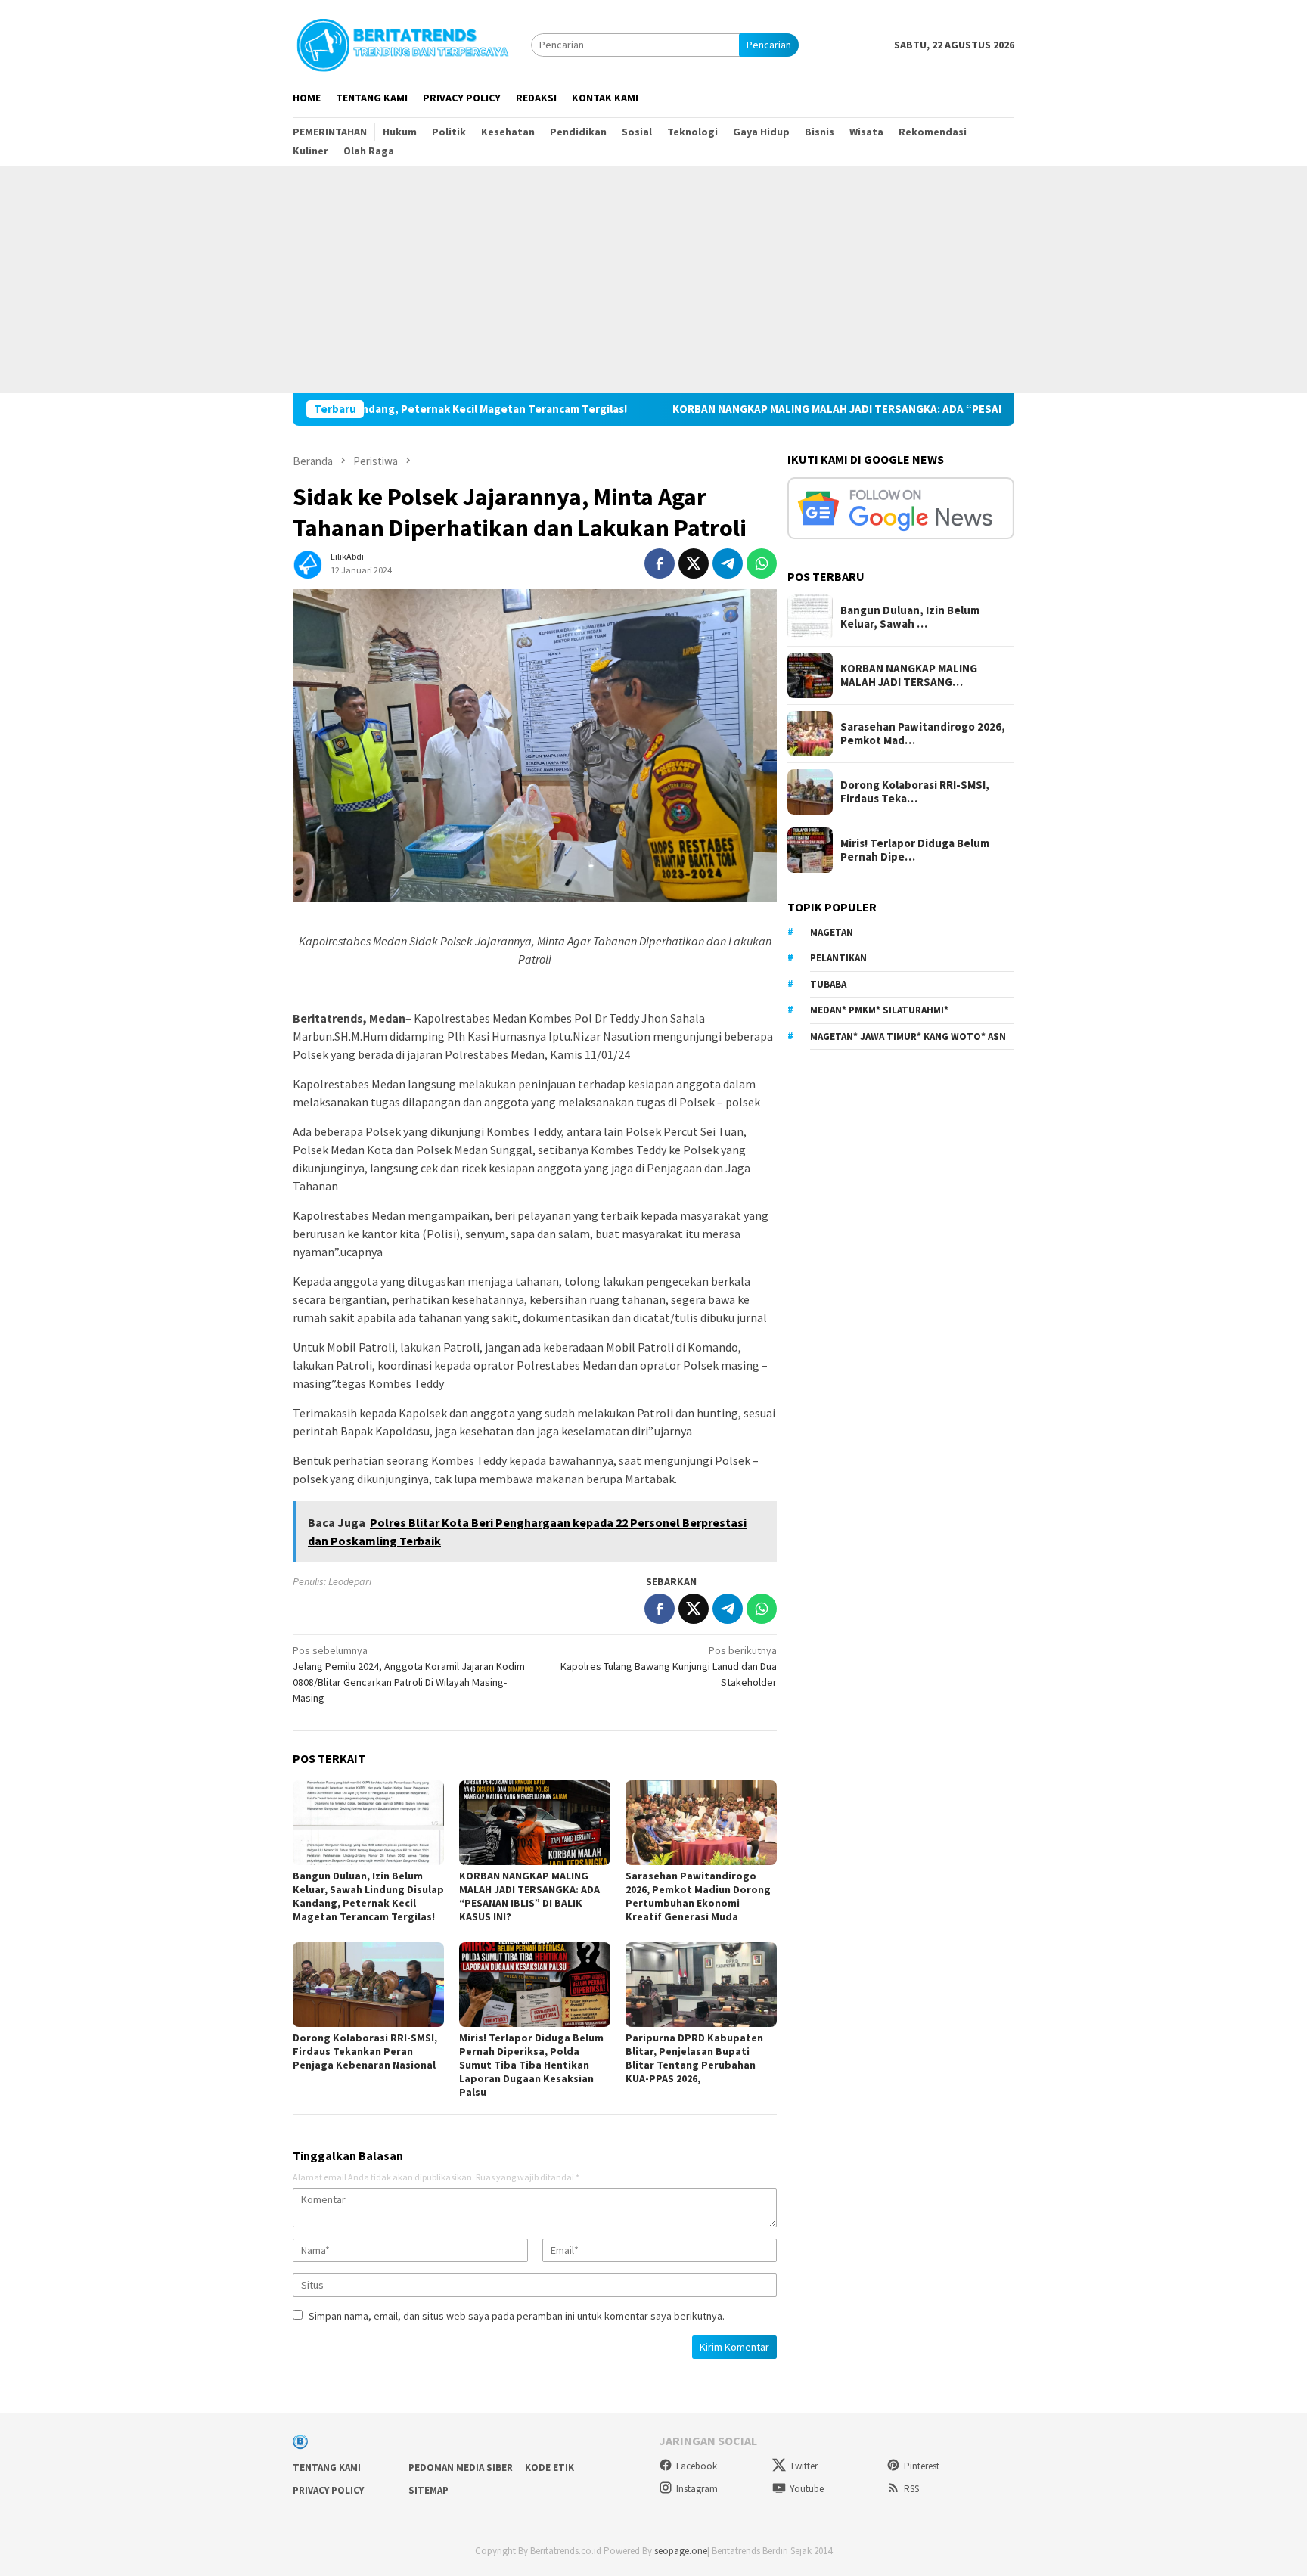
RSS (911, 2489)
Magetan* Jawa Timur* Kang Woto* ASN (908, 1037)
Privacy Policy (328, 2490)
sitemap (428, 2490)
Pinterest (922, 2466)
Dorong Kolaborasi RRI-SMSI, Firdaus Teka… (915, 792)
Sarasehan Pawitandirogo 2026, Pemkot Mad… (923, 734)
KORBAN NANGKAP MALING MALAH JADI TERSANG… (909, 675)
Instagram (697, 2489)
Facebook (697, 2466)
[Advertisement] (653, 279)
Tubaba (828, 984)
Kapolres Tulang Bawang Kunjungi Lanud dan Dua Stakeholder (669, 1666)
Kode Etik (549, 2467)
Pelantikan (838, 958)
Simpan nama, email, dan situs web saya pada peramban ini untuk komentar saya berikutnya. (517, 2316)
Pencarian (769, 45)
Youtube (807, 2489)
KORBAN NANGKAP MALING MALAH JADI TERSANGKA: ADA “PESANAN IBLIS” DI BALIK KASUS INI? (806, 409)
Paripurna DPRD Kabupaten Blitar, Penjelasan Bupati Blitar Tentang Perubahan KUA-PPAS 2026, (694, 2058)
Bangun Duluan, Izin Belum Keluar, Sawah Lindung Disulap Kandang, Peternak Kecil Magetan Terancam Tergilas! (368, 1896)
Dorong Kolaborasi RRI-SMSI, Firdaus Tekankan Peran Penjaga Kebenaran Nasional (365, 2051)
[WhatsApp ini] (762, 563)
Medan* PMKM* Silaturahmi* (879, 1010)
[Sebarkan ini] (660, 563)
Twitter (804, 2466)
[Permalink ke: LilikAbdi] (308, 562)
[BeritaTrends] (402, 43)
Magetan (832, 932)
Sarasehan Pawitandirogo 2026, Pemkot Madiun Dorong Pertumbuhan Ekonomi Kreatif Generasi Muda (698, 1896)
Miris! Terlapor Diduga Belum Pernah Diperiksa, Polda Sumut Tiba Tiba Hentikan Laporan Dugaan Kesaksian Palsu (531, 2065)
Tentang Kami (327, 2467)
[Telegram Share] (728, 563)
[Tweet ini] (694, 563)
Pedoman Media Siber (461, 2467)
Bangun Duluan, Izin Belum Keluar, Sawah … (910, 617)
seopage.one (681, 2551)
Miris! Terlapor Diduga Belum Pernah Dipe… (915, 850)
